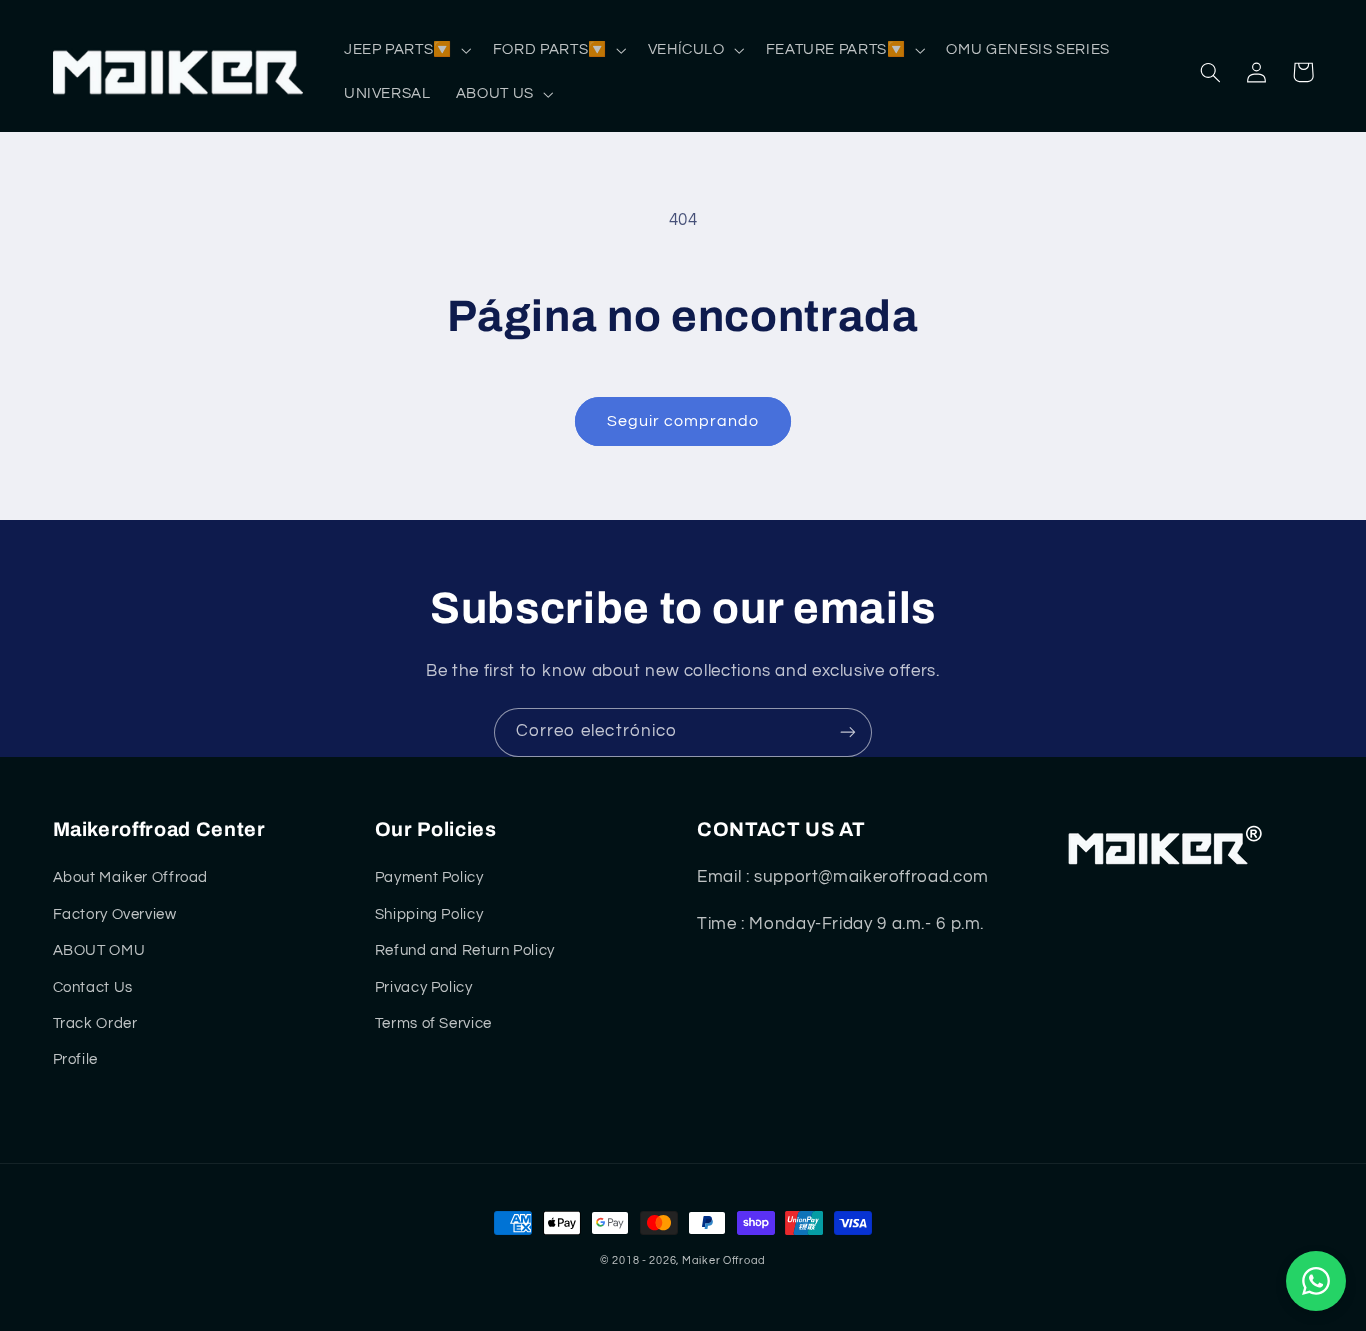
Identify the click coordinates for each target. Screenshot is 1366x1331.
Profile (75, 1059)
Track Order (95, 1023)
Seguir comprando (683, 421)
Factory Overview (115, 914)
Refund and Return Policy (465, 950)
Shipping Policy (429, 914)
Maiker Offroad (724, 1260)
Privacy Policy (424, 987)
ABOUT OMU (99, 950)
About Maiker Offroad (131, 877)
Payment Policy (429, 877)
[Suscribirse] (848, 732)
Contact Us (93, 987)
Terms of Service (433, 1023)
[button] (405, 50)
